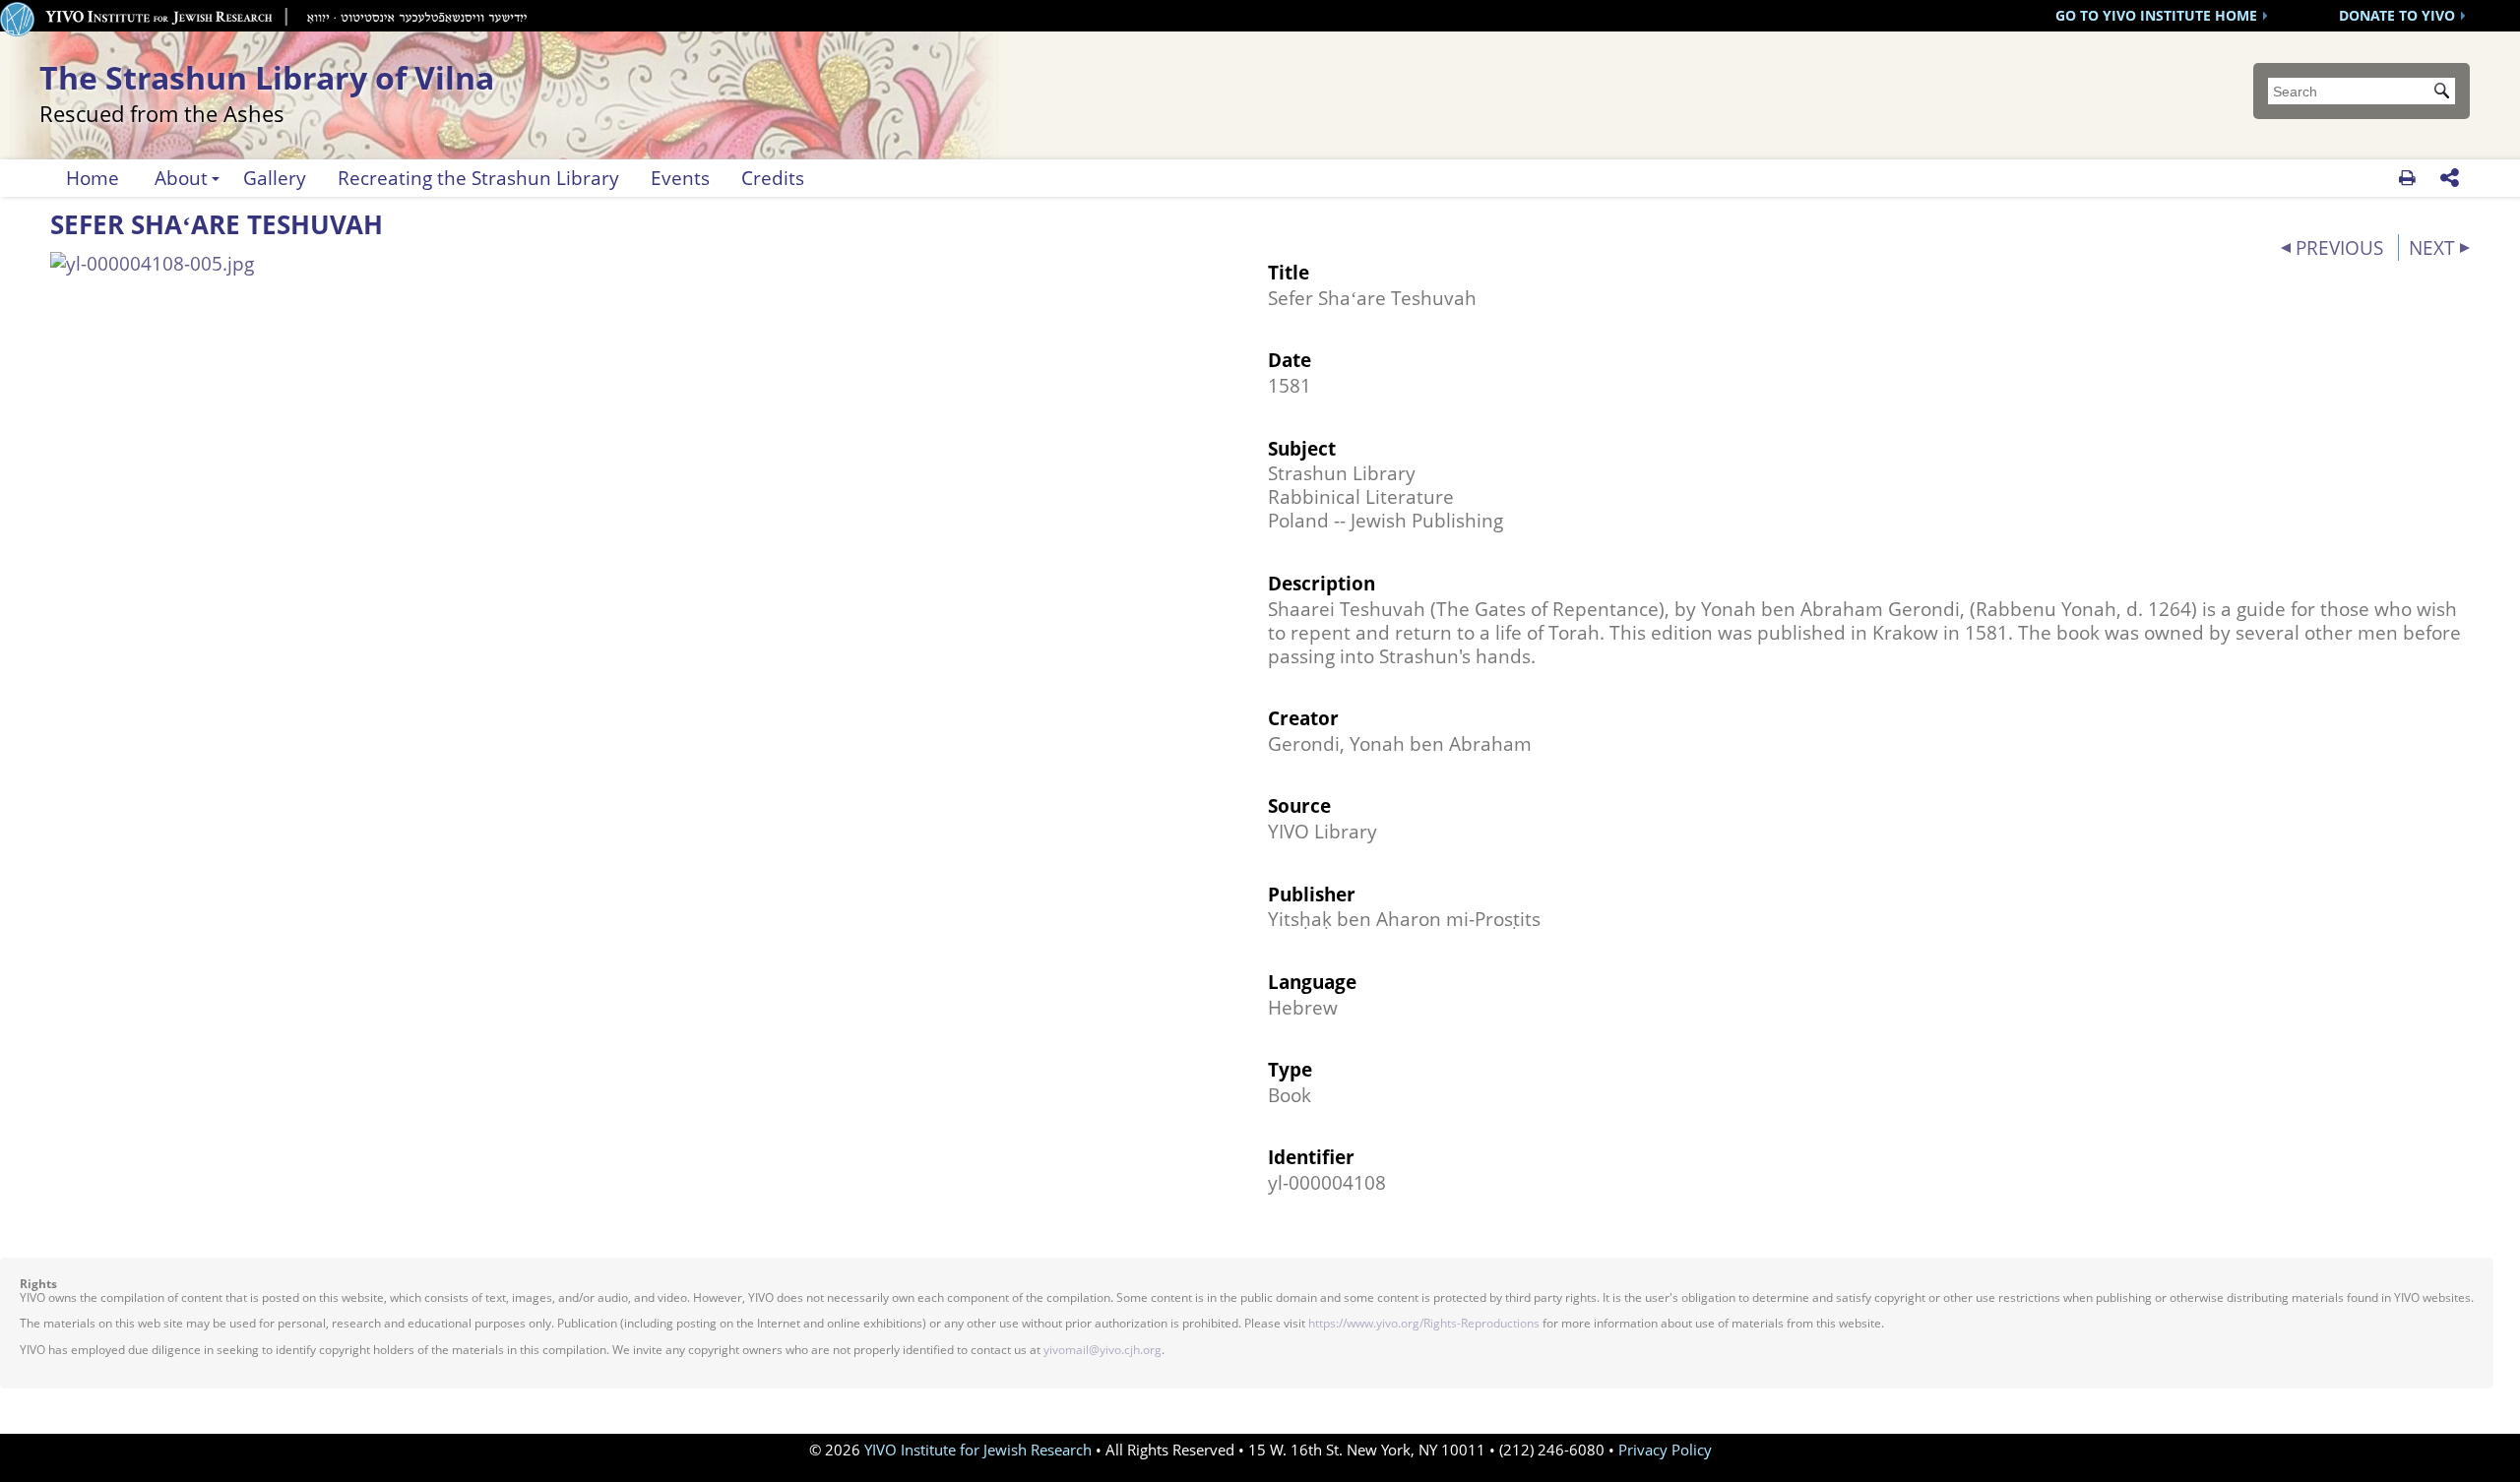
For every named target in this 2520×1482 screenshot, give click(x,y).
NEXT (2432, 247)
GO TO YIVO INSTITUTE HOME (2156, 15)
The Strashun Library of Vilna (267, 90)
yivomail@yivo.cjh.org (1102, 1350)
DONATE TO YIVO (2397, 15)
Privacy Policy (1665, 1450)
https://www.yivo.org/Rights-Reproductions (1424, 1323)
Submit (2445, 93)
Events (680, 178)
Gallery (275, 178)
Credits (773, 178)
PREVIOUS (2339, 247)
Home (93, 178)
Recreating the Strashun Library (478, 178)
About (181, 178)
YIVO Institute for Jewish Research (978, 1450)
